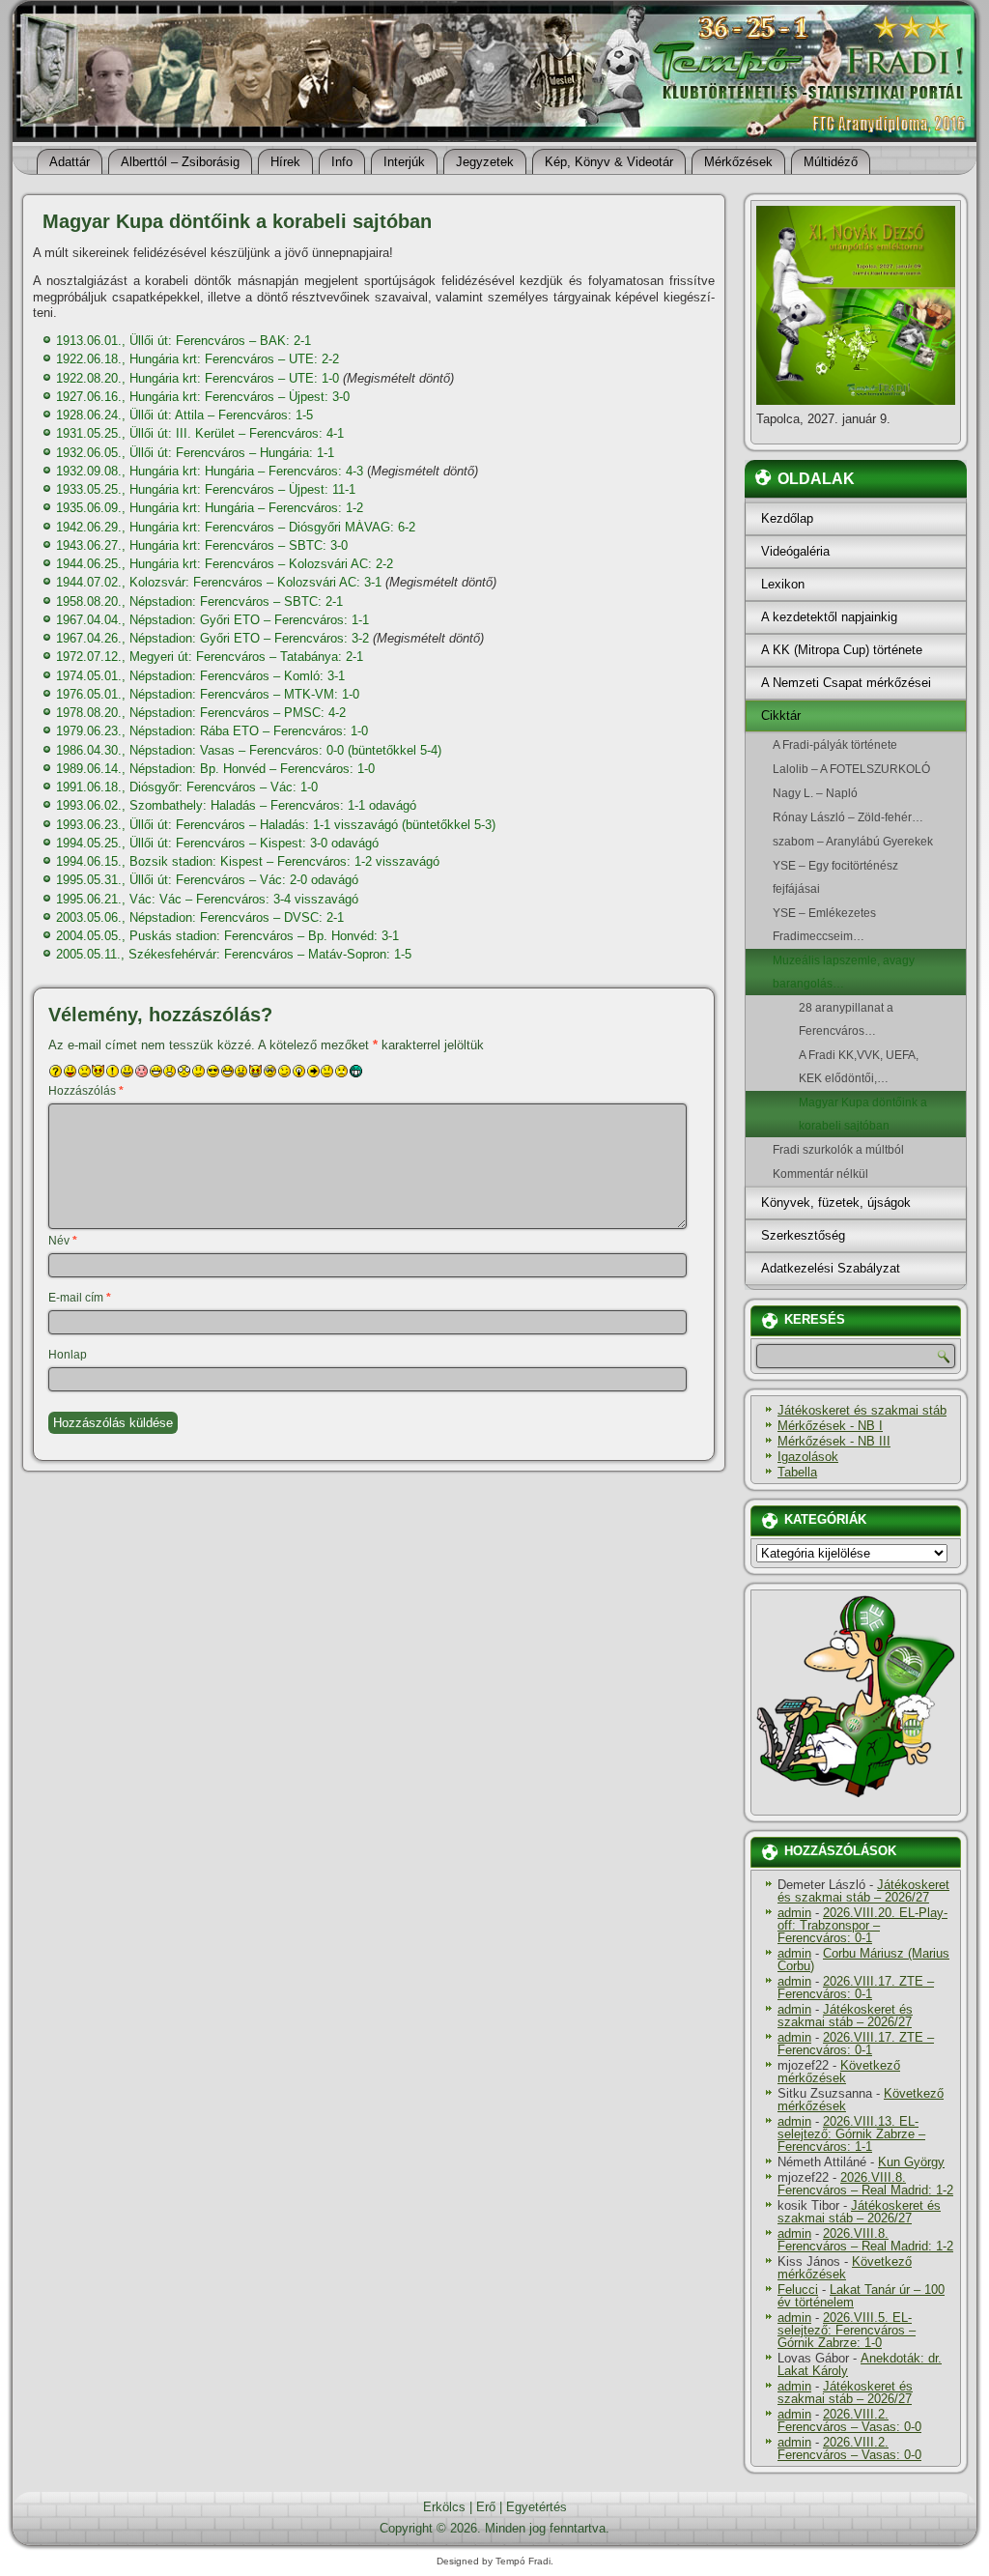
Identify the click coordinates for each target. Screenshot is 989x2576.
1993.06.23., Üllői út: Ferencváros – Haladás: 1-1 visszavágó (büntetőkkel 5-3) (276, 825)
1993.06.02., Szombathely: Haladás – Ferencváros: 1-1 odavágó (236, 805)
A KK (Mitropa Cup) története (842, 650)
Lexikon (783, 584)
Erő (486, 2507)
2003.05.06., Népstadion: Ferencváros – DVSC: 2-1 (200, 917)
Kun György (911, 2162)
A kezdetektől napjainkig (829, 617)
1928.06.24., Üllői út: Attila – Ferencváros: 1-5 (184, 415)
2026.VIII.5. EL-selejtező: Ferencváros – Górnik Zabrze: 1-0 (847, 2330)
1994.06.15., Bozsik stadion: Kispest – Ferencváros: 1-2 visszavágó (248, 861)
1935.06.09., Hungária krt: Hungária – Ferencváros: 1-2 (210, 508)
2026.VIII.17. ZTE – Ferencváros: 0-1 (856, 1988)
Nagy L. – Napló (815, 793)
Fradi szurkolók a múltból (838, 1150)
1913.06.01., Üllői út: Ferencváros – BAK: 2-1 (184, 341)
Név (63, 1241)
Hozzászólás (86, 1091)
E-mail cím (80, 1298)
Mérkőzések (738, 162)
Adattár (70, 162)
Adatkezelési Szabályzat (831, 1268)
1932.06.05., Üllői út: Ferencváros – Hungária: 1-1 (195, 453)
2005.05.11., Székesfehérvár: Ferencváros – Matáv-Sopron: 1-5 (234, 954)
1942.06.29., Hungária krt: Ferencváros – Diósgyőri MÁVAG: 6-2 (236, 527)
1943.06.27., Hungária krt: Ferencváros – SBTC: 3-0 (202, 545)
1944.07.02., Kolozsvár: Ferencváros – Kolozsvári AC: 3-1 (219, 582)
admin (794, 1913)
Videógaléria (795, 551)
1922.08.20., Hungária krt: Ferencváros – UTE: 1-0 (198, 378)
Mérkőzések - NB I (830, 1426)
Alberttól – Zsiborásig (180, 162)
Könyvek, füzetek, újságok (836, 1202)
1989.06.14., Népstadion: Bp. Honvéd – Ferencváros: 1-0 (215, 769)
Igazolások (808, 1457)
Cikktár (781, 716)
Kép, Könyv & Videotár (609, 162)
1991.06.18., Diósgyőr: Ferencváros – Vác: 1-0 (187, 787)
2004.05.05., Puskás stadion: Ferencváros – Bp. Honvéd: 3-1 (227, 936)
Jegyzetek (485, 162)
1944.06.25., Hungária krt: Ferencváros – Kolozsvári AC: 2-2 (225, 564)
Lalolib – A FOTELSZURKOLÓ (851, 769)
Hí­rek (285, 162)
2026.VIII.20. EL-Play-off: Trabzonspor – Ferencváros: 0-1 (862, 1925)
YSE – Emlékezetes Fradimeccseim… (824, 925)
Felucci (798, 2290)
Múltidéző (831, 162)
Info (342, 162)
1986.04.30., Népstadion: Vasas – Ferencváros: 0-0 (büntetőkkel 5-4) (249, 750)
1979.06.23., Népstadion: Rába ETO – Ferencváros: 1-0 (212, 731)
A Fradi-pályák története (835, 745)
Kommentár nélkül (820, 1174)
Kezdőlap (787, 518)
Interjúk (404, 162)
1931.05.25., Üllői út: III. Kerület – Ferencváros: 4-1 (200, 433)
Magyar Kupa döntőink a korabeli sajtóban (863, 1114)
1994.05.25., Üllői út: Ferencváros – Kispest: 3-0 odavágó (217, 843)
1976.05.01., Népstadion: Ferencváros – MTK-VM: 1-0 (208, 694)
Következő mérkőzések (839, 2072)
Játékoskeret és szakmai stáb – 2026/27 (863, 1891)
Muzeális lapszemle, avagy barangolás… (844, 972)
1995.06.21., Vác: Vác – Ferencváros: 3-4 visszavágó (207, 899)
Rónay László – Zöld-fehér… (848, 817)
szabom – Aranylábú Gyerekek (853, 842)
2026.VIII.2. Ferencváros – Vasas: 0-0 (849, 2420)
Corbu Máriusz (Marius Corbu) (863, 1960)
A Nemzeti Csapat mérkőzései (846, 683)
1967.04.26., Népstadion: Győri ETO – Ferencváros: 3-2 (212, 638)
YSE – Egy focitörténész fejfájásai (835, 877)
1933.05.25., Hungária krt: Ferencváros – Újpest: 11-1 (206, 489)
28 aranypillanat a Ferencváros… (846, 1019)
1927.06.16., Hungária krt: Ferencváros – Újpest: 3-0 (203, 397)
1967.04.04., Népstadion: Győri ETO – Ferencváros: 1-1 (212, 620)
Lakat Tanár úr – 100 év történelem (861, 2296)
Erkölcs (444, 2507)
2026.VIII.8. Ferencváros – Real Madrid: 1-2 (865, 2184)
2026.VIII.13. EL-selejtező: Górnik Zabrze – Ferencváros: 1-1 (851, 2134)
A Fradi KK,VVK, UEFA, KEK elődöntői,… (859, 1067)
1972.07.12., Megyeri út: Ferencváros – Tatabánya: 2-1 (210, 657)
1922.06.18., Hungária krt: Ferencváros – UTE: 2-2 (198, 359)
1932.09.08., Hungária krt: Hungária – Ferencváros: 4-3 (210, 471)
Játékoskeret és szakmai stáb (862, 1410)
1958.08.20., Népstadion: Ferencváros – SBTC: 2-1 (199, 601)
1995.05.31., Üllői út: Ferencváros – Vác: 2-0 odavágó (207, 880)
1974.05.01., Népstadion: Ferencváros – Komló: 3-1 (200, 676)
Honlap (68, 1355)
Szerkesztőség (803, 1235)
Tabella (797, 1472)
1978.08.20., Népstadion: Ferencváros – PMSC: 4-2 (201, 713)
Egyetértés (537, 2507)
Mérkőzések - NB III (834, 1441)
